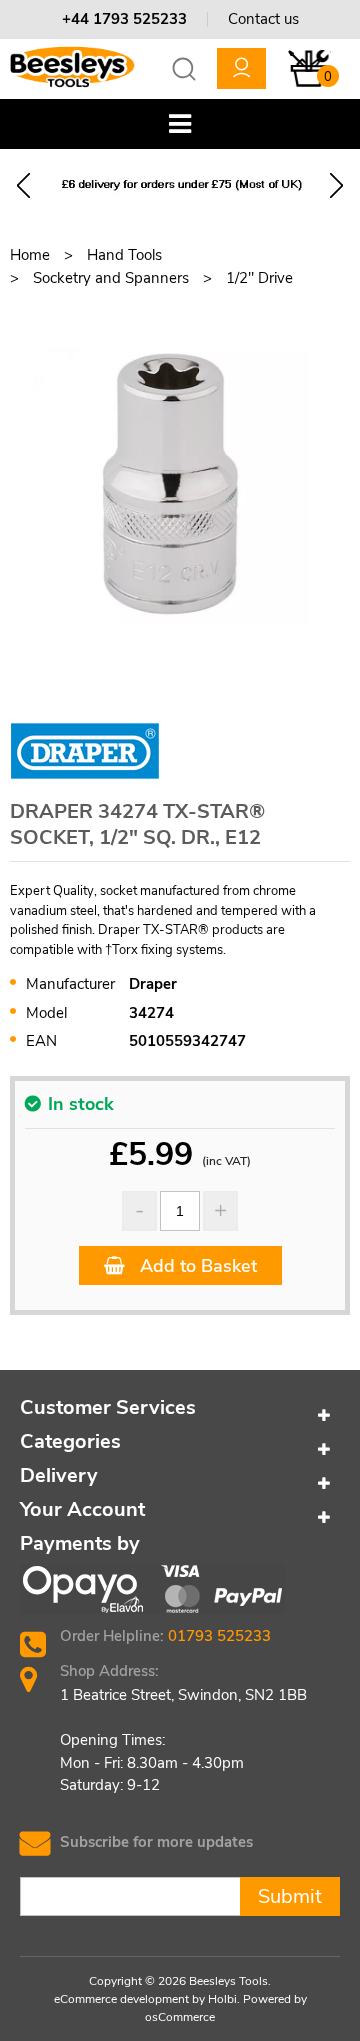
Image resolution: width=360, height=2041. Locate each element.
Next (336, 185)
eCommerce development (121, 1999)
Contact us (263, 19)
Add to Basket (196, 1266)
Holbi (222, 1999)
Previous (23, 185)
